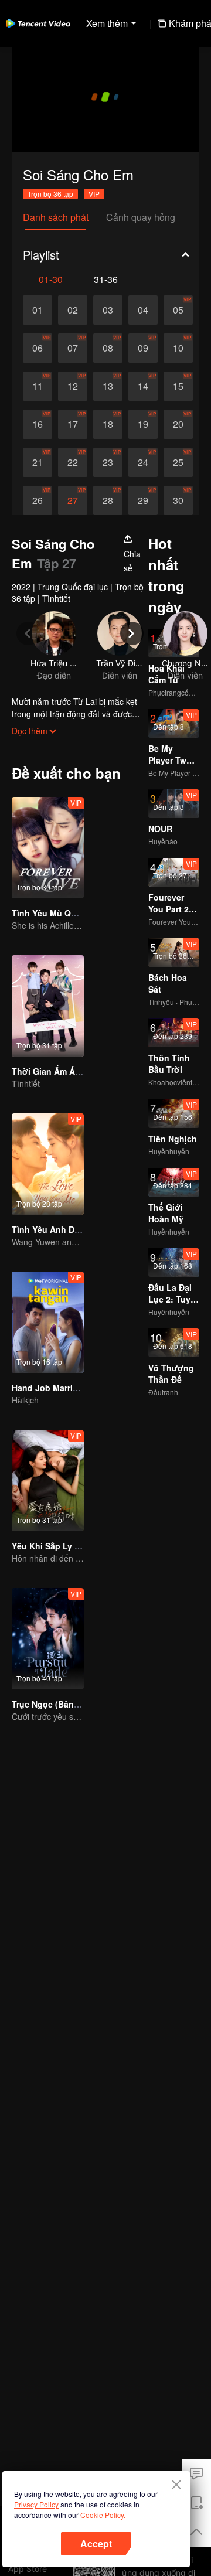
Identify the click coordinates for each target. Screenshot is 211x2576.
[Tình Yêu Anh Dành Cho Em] (48, 1164)
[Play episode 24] (143, 462)
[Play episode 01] (38, 310)
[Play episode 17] (73, 424)
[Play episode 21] (38, 462)
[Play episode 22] (73, 462)
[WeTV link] (38, 23)
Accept (96, 2543)
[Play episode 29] (143, 500)
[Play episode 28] (108, 500)
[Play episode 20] (178, 424)
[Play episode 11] (38, 386)
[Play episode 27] (73, 500)
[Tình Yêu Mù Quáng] (48, 848)
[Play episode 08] (108, 348)
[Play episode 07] (73, 348)
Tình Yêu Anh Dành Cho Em (67, 1229)
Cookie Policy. (103, 2515)
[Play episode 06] (38, 348)
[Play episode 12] (73, 386)
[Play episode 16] (38, 424)
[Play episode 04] (143, 310)
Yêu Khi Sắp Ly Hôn (51, 1546)
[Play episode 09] (143, 348)
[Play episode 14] (143, 386)
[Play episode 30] (178, 500)
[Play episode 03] (108, 310)
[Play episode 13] (108, 386)
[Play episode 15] (178, 386)
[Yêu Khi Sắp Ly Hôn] (48, 1480)
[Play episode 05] (178, 310)
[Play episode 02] (73, 310)
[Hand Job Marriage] (48, 1322)
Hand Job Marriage (50, 1388)
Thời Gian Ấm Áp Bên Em (62, 1071)
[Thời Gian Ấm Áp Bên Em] (48, 1006)
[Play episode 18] (108, 424)
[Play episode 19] (143, 424)
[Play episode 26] (38, 500)
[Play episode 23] (108, 462)
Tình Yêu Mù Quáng (52, 913)
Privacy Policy (36, 2504)
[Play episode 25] (178, 462)
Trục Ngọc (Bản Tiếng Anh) (66, 1704)
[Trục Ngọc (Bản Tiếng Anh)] (48, 1639)
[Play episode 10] (178, 348)
